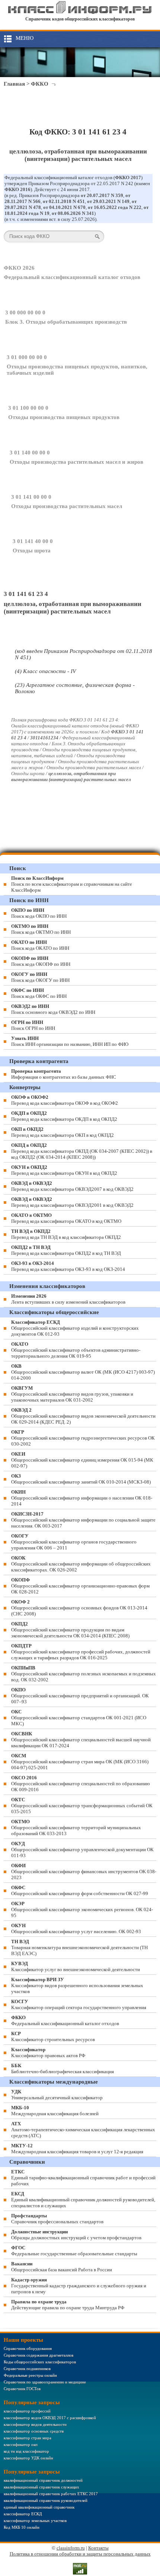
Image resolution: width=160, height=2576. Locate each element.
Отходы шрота (32, 551)
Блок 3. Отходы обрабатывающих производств (66, 322)
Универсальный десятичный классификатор (57, 2095)
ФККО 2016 (17, 189)
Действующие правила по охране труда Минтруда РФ (68, 2305)
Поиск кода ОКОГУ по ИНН (40, 977)
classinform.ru (71, 2548)
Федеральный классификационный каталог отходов (72, 277)
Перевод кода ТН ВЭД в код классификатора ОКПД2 (66, 1234)
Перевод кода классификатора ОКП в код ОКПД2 (63, 1132)
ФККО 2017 (128, 177)
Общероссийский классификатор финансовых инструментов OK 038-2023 (84, 1871)
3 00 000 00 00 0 (25, 313)
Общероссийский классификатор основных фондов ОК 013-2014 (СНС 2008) (79, 1608)
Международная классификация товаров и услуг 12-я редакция (77, 2149)
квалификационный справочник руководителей (46, 2500)
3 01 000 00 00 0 (27, 357)
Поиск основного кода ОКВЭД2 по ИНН (53, 1009)
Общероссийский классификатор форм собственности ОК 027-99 (80, 1890)
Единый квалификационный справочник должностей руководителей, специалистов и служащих (83, 2200)
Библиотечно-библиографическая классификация (63, 2069)
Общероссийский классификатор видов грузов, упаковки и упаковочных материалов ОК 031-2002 (72, 1394)
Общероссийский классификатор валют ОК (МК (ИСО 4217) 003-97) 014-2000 (83, 1372)
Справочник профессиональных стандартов (57, 2219)
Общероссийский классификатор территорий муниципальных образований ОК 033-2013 (76, 1828)
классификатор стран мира (28, 2438)
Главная (14, 84)
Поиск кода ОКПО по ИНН (39, 913)
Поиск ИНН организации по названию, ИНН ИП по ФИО (70, 1041)
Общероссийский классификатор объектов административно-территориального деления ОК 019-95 (76, 1350)
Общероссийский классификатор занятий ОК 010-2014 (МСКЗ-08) (81, 1479)
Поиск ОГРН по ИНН (33, 1025)
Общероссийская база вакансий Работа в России (62, 2267)
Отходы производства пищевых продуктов (64, 417)
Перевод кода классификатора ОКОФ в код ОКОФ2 (65, 1100)
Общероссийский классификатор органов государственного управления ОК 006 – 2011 (74, 1542)
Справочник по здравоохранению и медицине (45, 2382)
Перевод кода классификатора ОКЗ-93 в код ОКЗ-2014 (68, 1266)
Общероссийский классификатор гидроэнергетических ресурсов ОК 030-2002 (83, 1438)
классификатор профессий (27, 2411)
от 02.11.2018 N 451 (64, 201)
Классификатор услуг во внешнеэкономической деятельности (76, 1966)
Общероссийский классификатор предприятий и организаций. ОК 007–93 (80, 1696)
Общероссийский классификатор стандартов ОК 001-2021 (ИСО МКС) (79, 1718)
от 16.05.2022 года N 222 (115, 207)
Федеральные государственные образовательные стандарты (74, 2251)
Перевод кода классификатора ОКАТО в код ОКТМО (66, 1218)
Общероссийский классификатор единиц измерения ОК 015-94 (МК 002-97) (82, 1460)
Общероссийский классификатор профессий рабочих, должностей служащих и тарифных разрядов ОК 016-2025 (81, 1652)
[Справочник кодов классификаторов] (80, 12)
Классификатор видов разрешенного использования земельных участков (77, 1985)
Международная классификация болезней (55, 2111)
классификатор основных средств (34, 2431)
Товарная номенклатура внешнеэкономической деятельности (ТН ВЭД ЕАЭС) (79, 1947)
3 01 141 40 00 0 (33, 541)
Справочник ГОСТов (22, 2389)
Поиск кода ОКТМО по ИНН (41, 929)
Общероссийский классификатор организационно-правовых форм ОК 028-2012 (80, 1586)
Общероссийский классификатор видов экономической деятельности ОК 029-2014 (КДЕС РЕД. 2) (83, 1416)
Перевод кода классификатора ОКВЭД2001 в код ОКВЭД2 (72, 1202)
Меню (25, 38)
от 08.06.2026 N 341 (73, 213)
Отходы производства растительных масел (67, 506)
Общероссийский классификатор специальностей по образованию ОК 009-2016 (81, 1784)
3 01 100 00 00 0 (28, 408)
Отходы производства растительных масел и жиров (76, 462)
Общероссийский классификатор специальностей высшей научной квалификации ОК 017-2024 (81, 1740)
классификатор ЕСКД (23, 2514)
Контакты (98, 2548)
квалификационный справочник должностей (43, 2480)
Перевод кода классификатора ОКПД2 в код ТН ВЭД (66, 1250)
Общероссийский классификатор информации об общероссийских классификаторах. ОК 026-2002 (81, 1564)
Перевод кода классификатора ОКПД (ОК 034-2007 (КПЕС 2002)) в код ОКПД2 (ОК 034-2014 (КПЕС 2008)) (82, 1151)
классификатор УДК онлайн (28, 2458)
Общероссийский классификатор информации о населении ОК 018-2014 (82, 1498)
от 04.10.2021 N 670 (64, 207)
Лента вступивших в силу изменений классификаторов (68, 1299)
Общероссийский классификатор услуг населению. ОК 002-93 (76, 1928)
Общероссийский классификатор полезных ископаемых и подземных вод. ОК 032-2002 (84, 1674)
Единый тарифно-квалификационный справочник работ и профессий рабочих (83, 2178)
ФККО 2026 (19, 268)
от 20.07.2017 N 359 (102, 195)
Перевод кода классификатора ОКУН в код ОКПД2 (64, 1170)
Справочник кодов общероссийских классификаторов (80, 19)
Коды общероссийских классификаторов (40, 2362)
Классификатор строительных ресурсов (53, 2036)
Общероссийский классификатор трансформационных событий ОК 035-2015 (82, 1806)
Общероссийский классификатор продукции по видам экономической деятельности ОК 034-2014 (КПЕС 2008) (70, 1630)
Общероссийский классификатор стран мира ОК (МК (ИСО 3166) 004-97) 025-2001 (80, 1762)
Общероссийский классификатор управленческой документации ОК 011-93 (82, 1849)
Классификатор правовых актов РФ (48, 2052)
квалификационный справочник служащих (41, 2487)
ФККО (40, 84)
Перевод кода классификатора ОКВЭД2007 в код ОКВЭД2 (72, 1186)
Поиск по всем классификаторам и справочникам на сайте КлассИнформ (72, 884)
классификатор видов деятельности (35, 2424)
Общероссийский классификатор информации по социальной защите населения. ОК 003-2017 (83, 1520)
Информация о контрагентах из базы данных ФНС (64, 1074)
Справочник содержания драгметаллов (39, 2355)
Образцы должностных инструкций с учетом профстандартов (76, 2235)
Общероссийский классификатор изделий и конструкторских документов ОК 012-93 (75, 1328)
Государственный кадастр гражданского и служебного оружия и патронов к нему (79, 2286)
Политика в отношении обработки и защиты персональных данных (80, 2554)
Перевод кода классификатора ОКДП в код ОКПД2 (64, 1116)
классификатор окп (21, 2445)
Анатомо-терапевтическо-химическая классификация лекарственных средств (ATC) (83, 2130)
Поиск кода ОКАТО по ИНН (40, 945)
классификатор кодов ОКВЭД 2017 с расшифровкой (50, 2418)
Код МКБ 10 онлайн (22, 2527)
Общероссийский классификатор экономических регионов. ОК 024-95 (82, 1909)
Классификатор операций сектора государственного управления (79, 2004)
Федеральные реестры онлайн (30, 2375)
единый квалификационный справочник (39, 2507)
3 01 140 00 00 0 (30, 453)
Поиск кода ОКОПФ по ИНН (41, 961)
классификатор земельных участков (35, 2521)
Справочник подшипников (27, 2369)
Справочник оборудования (28, 2348)
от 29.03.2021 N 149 (108, 201)
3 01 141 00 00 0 (31, 497)
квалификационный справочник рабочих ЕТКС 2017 (51, 2494)
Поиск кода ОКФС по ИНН (39, 993)
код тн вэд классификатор (26, 2451)
